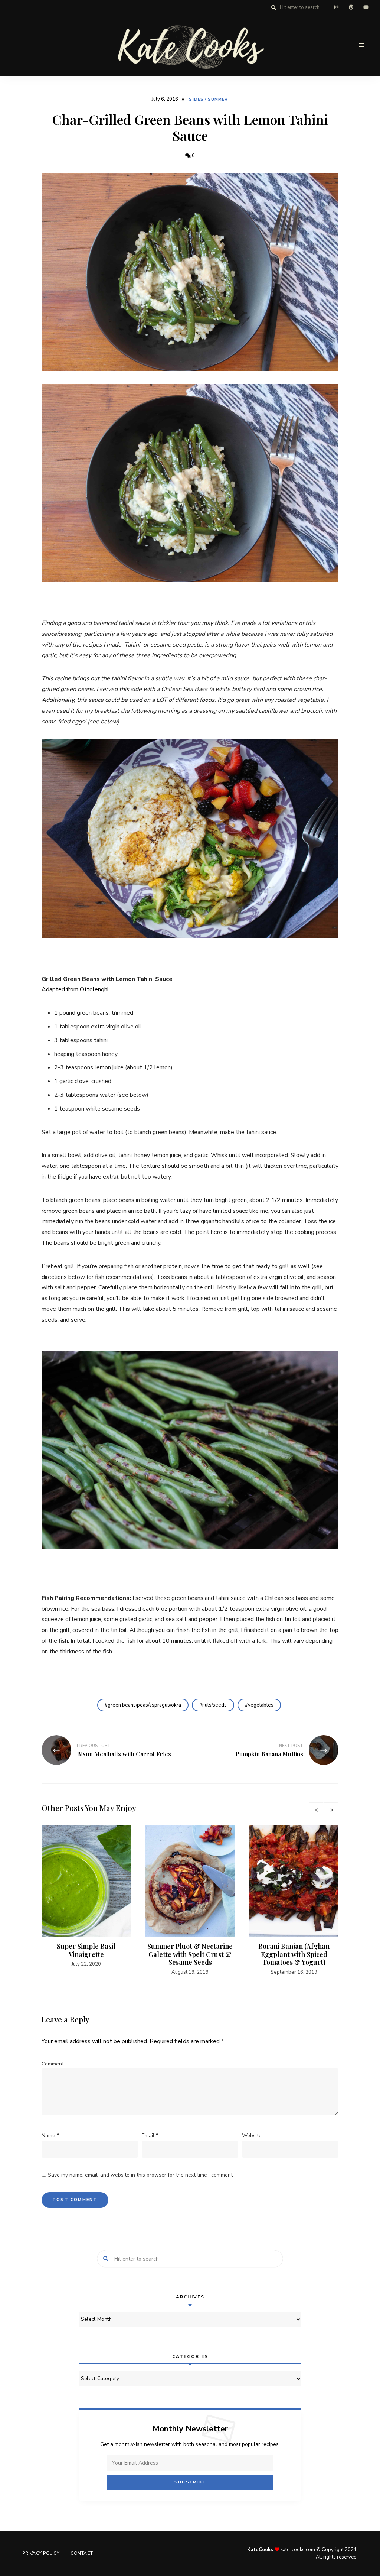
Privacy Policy (41, 2553)
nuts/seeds (214, 1705)
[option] (86, 1897)
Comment (53, 2064)
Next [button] (331, 1810)
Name (50, 2136)
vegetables (261, 1705)
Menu (361, 45)
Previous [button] (316, 1810)
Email (150, 2136)
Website (252, 2136)
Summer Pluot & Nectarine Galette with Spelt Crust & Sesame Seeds (190, 1954)
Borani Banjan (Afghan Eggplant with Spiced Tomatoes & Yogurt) (294, 1954)
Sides (196, 99)
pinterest (351, 7)
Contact (82, 2553)
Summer (218, 99)
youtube (366, 7)
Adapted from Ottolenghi (75, 989)
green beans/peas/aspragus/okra (144, 1705)
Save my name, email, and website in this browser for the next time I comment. (141, 2175)
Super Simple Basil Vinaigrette (86, 1950)
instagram (336, 7)
